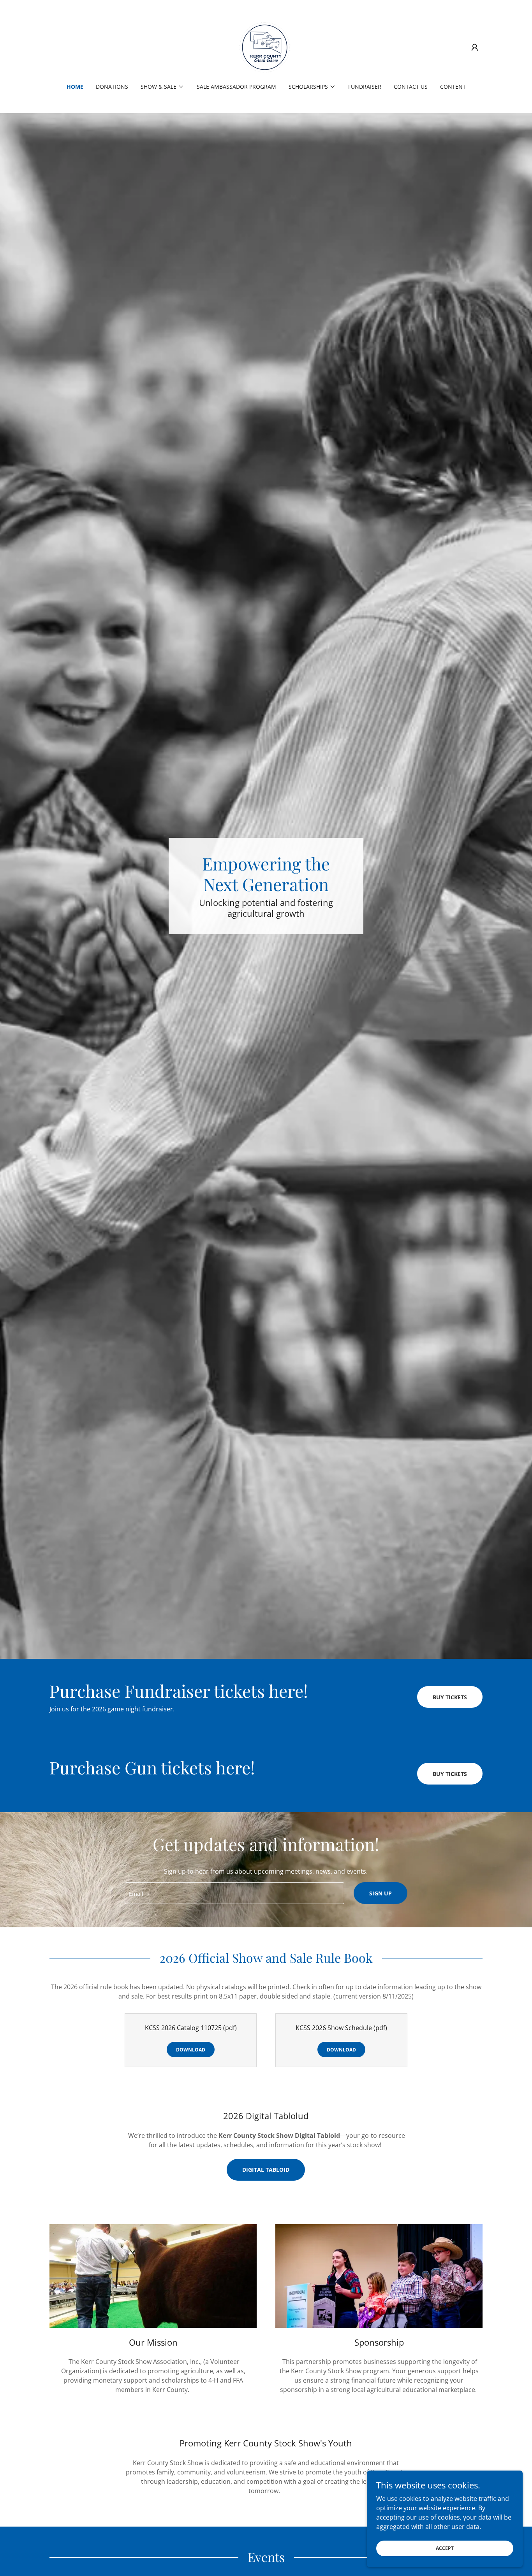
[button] (475, 47)
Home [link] (75, 87)
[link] (266, 47)
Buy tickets (450, 1697)
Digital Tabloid (266, 2170)
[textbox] (234, 1893)
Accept (445, 2548)
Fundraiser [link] (365, 87)
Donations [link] (112, 87)
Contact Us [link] (411, 87)
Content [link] (453, 87)
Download (191, 2050)
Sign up (381, 1893)
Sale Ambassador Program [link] (236, 87)
